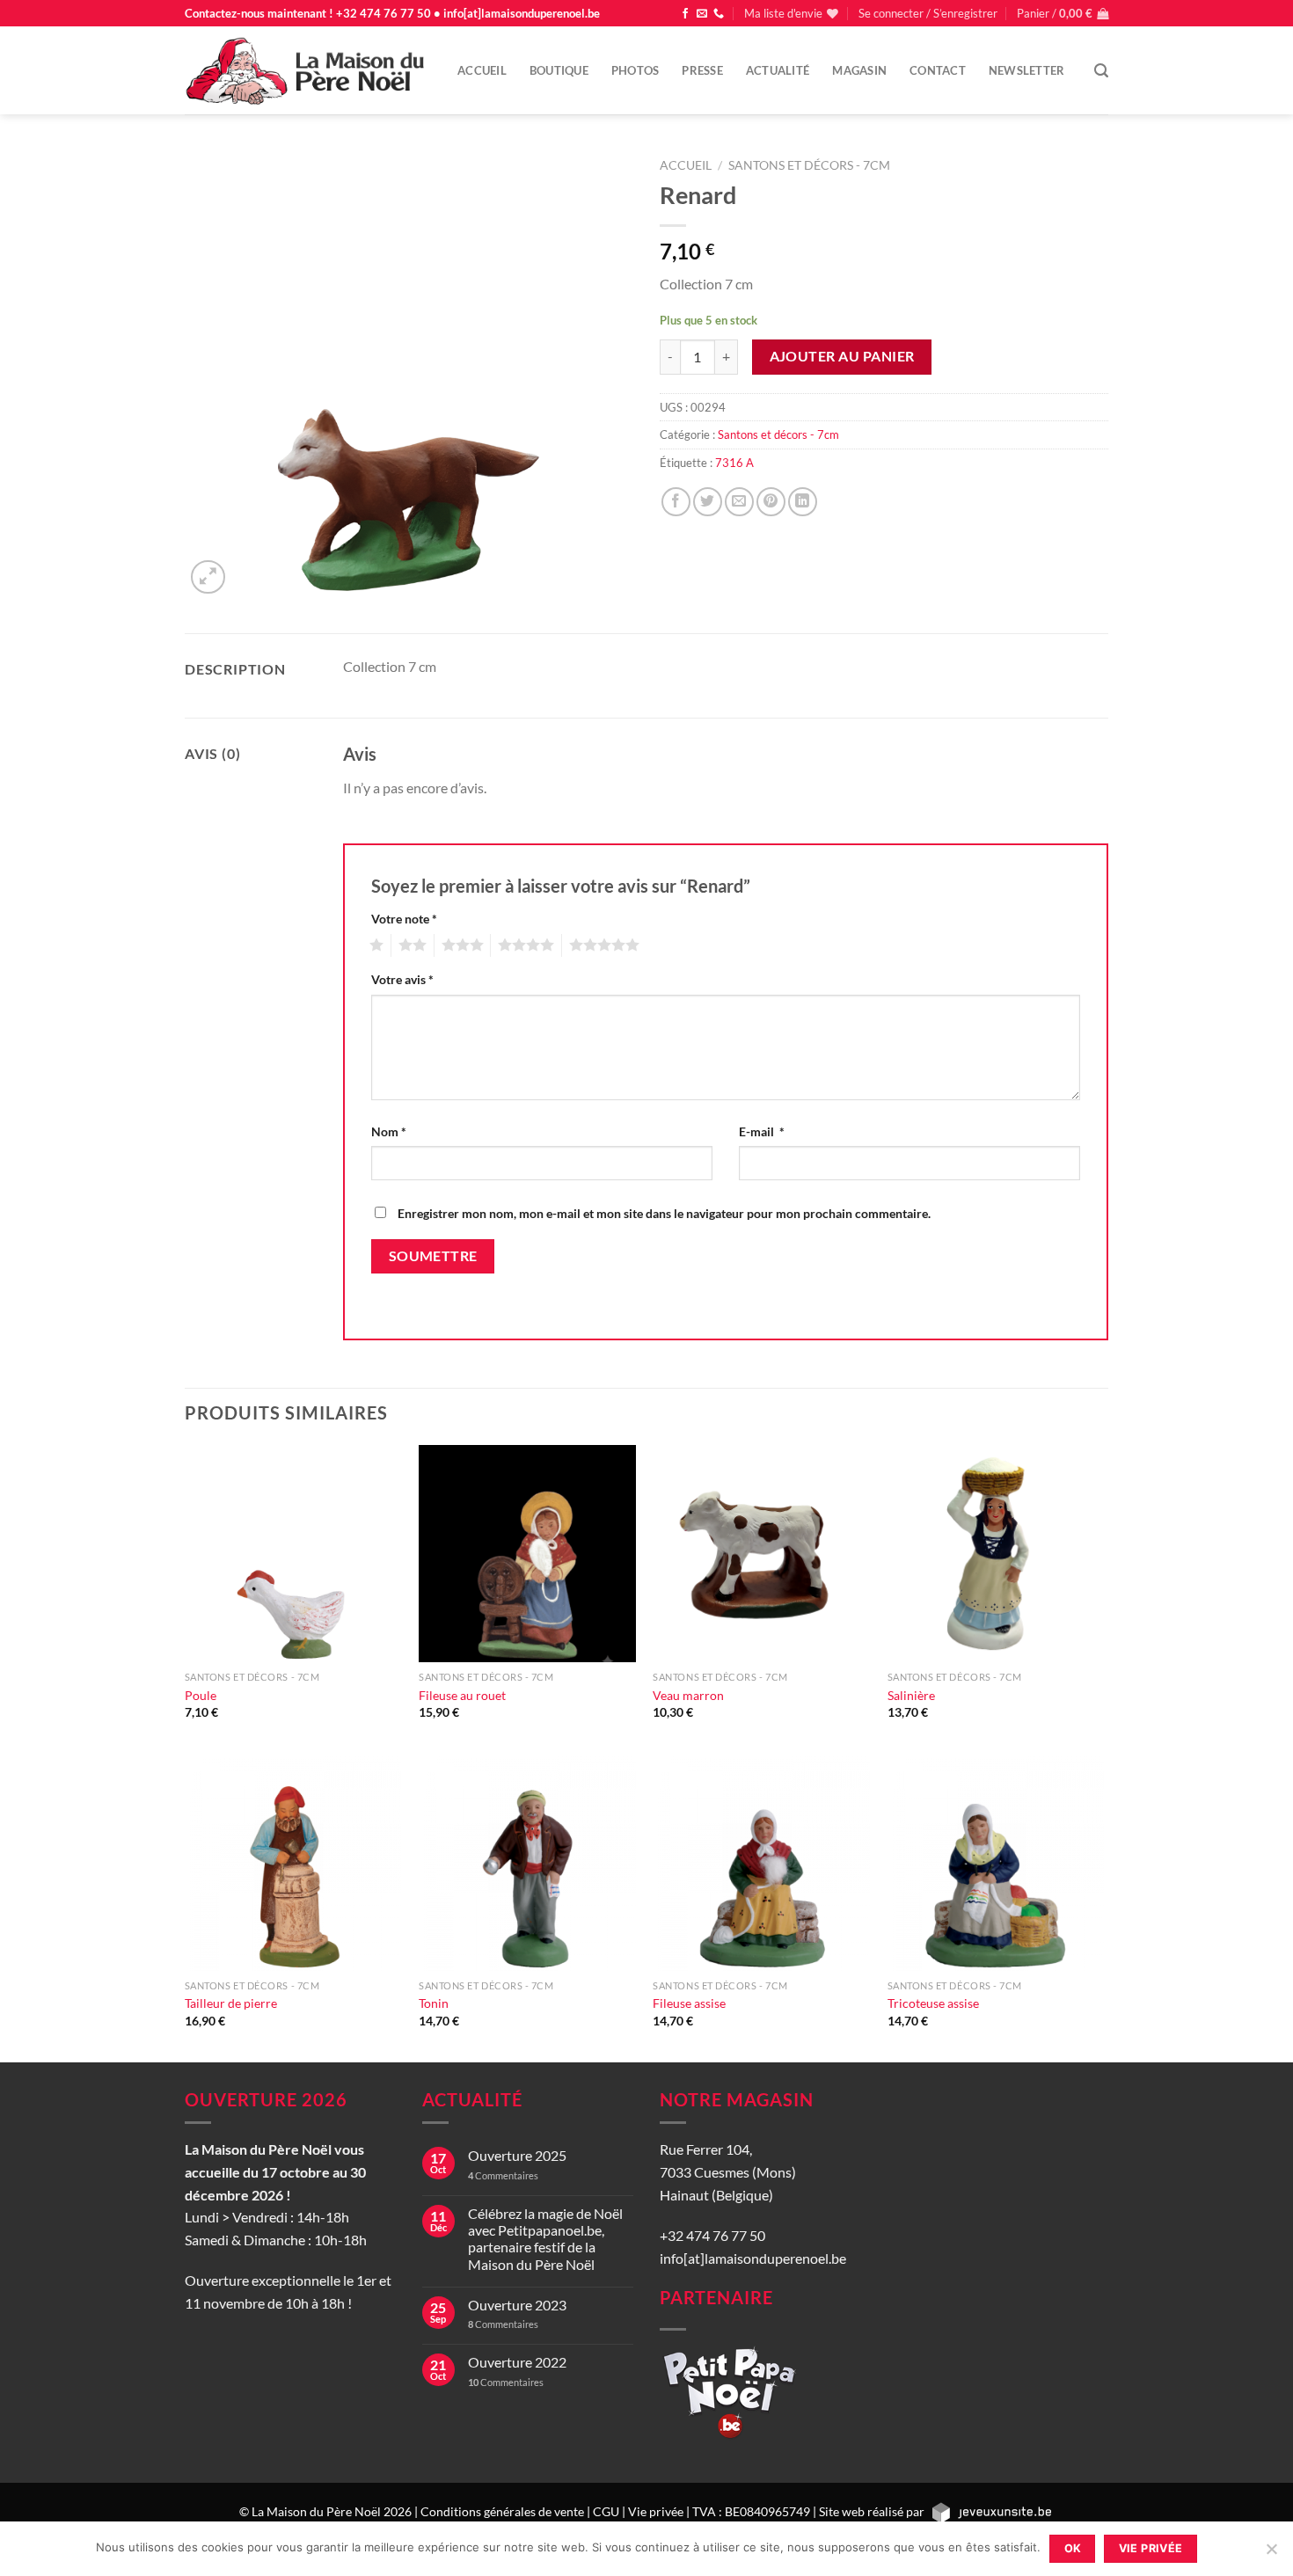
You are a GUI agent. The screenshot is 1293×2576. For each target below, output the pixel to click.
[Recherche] (1101, 71)
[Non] (1271, 2554)
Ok (1073, 2548)
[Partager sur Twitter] (708, 502)
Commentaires (503, 2175)
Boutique (559, 70)
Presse (702, 70)
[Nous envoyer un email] (702, 14)
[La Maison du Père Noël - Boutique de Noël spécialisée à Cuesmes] (308, 70)
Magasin (859, 70)
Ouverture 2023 (517, 2305)
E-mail (762, 1131)
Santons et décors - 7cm (809, 165)
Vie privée (656, 2510)
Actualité (778, 70)
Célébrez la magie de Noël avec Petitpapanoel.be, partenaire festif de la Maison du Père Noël (545, 2239)
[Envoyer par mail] (739, 502)
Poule (201, 1695)
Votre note (404, 919)
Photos (636, 70)
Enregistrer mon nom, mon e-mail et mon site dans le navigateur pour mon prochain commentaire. (664, 1213)
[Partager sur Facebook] (676, 502)
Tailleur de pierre (231, 2003)
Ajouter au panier (842, 356)
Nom (389, 1131)
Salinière (911, 1695)
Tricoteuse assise (933, 2003)
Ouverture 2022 (517, 2362)
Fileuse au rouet (462, 1695)
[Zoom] (208, 577)
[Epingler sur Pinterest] (771, 502)
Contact (938, 70)
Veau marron (688, 1695)
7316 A (734, 463)
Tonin (434, 2003)
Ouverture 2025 (517, 2155)
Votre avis (402, 979)
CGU (606, 2510)
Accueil (482, 70)
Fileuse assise (689, 2003)
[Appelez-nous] (719, 14)
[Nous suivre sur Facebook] (685, 14)
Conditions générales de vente (502, 2510)
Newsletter (1027, 70)
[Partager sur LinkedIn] (803, 502)
